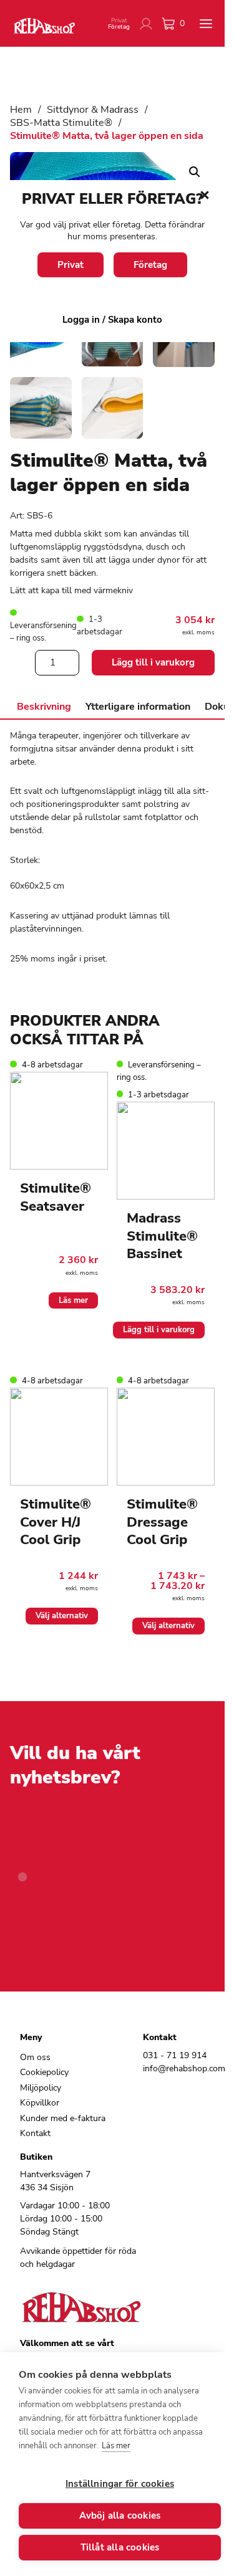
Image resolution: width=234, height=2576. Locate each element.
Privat (71, 265)
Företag (150, 265)
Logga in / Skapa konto (112, 320)
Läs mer (116, 2446)
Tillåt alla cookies (120, 2547)
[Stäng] (205, 195)
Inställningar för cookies (120, 2484)
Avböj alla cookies (120, 2516)
